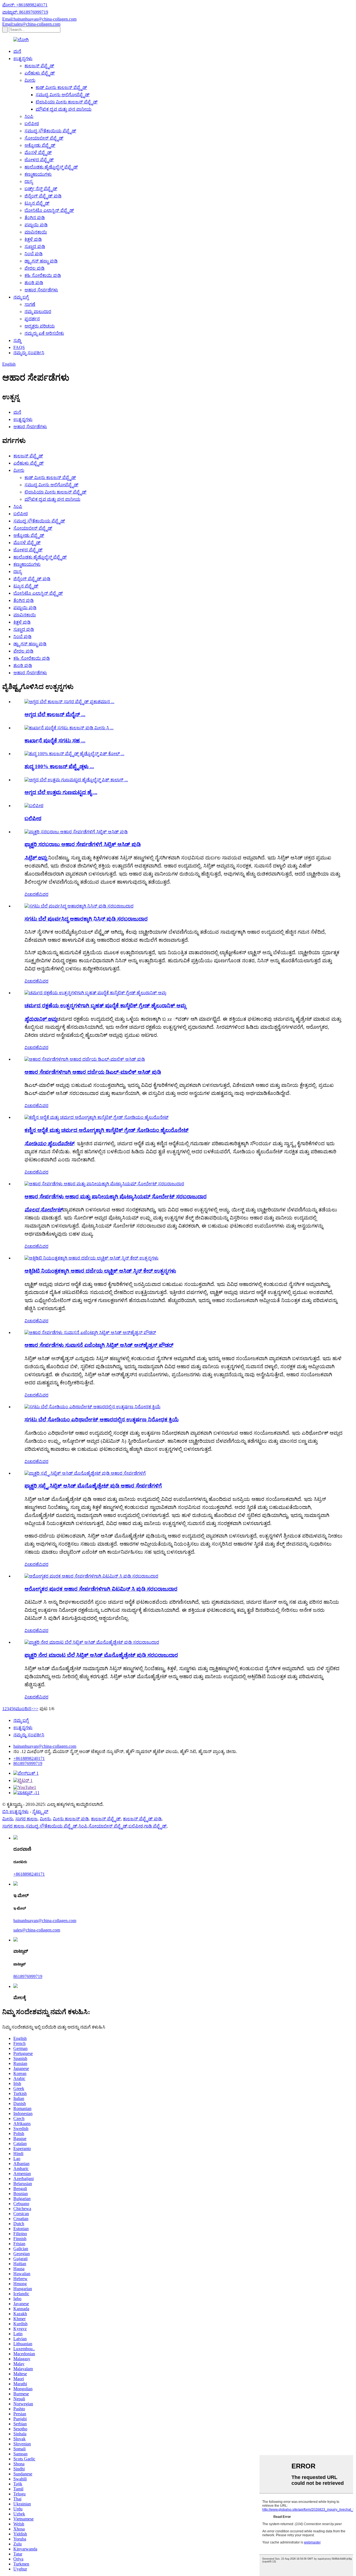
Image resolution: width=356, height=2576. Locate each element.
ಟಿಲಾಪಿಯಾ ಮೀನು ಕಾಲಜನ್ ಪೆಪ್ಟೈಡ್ (67, 102)
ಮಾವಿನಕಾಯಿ (36, 232)
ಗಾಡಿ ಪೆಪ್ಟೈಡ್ (155, 1826)
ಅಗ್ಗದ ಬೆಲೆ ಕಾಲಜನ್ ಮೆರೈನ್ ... (55, 714)
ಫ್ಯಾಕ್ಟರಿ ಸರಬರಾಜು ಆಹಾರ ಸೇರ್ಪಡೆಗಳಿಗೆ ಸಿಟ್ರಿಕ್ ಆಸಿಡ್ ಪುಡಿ (83, 844)
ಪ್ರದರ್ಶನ (32, 319)
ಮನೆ (17, 51)
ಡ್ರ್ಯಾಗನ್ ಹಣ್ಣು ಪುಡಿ (41, 261)
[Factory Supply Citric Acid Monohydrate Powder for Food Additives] (85, 1473)
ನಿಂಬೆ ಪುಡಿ (34, 254)
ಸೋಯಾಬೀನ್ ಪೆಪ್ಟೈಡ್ (44, 138)
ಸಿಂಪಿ (29, 116)
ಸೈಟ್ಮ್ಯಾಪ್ (40, 1812)
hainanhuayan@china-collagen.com (45, 1746)
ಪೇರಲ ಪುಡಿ (34, 268)
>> (36, 1709)
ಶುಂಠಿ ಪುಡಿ (34, 283)
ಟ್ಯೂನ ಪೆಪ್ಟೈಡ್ (37, 203)
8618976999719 (28, 1763)
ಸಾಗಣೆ (30, 304)
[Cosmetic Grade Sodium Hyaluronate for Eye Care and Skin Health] (97, 1117)
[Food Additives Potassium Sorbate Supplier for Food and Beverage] (104, 1184)
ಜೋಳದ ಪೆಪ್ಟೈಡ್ (39, 160)
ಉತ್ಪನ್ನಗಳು (23, 59)
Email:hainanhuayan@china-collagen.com (39, 19)
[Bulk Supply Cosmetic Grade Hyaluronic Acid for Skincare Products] (95, 993)
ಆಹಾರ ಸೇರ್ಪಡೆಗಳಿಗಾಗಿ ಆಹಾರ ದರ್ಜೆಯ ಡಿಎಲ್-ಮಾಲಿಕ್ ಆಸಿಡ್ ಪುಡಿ (93, 1072)
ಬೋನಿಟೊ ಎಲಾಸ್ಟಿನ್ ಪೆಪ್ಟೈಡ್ (49, 210)
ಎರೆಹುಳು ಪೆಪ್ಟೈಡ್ (40, 73)
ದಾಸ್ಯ (29, 181)
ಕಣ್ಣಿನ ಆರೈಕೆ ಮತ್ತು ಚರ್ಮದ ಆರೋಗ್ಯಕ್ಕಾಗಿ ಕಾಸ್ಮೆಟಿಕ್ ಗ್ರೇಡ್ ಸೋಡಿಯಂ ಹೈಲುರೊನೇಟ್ (107, 1130)
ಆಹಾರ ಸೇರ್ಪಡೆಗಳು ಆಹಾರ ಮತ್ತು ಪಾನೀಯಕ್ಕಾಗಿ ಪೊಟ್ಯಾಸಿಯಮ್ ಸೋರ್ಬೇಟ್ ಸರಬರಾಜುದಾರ (116, 1197)
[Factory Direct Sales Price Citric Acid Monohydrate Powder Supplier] (92, 1642)
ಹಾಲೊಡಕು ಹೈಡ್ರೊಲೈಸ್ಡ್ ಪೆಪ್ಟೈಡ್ (51, 167)
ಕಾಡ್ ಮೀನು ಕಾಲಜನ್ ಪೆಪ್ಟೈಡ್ (61, 87)
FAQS (19, 347)
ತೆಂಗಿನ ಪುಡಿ (35, 218)
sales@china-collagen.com (37, 1930)
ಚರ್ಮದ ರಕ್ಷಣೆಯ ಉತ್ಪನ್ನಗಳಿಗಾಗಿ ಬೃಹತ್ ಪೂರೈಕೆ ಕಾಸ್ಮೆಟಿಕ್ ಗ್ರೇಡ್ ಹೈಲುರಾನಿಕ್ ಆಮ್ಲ (105, 1006)
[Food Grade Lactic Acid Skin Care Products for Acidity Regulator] (92, 1258)
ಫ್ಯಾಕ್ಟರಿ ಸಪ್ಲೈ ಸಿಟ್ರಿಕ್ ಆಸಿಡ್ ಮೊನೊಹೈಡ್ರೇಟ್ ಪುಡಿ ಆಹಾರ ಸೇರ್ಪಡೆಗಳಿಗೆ (93, 1486)
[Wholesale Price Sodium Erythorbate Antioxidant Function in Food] (92, 1407)
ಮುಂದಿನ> (24, 1709)
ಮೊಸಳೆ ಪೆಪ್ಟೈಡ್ (38, 153)
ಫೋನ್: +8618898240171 (25, 5)
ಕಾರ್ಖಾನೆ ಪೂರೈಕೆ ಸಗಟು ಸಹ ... (55, 741)
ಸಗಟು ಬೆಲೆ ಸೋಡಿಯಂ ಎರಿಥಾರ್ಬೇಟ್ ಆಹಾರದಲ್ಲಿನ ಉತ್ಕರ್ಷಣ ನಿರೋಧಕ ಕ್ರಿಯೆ (102, 1420)
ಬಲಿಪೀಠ (32, 124)
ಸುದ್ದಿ (17, 340)
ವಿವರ (44, 894)
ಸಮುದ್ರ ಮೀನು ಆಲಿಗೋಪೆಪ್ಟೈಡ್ (63, 95)
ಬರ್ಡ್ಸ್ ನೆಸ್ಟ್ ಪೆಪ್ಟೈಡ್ (41, 189)
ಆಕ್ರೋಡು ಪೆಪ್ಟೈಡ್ (40, 145)
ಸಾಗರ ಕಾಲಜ (26, 1819)
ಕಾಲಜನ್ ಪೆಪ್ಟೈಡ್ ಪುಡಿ (142, 1819)
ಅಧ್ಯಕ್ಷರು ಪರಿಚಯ (40, 326)
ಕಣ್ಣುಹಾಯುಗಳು (38, 174)
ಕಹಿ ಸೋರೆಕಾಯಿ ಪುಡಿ (43, 275)
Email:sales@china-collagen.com (31, 24)
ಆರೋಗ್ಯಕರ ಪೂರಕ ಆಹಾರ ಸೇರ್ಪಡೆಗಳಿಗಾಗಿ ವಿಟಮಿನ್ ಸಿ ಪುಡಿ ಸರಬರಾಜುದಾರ (101, 1589)
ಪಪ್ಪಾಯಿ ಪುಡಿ (36, 225)
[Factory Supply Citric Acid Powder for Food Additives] (76, 832)
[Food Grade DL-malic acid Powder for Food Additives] (85, 1059)
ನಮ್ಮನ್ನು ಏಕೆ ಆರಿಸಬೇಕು (44, 333)
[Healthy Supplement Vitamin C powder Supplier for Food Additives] (91, 1576)
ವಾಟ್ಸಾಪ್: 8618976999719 (25, 12)
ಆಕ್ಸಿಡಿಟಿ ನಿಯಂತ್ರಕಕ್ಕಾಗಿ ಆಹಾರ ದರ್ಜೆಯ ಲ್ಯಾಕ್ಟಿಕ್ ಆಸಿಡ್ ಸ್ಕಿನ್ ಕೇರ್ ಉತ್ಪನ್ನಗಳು (100, 1271)
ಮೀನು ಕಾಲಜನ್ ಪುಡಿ (71, 1819)
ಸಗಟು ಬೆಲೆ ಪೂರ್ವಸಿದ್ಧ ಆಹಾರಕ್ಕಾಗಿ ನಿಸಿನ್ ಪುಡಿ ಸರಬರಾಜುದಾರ (86, 919)
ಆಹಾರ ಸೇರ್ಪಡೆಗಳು (41, 290)
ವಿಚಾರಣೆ (32, 894)
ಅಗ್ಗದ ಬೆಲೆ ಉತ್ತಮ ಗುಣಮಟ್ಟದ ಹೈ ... (61, 792)
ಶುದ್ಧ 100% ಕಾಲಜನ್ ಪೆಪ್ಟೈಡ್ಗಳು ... (59, 766)
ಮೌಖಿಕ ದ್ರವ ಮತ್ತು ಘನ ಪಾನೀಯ (64, 109)
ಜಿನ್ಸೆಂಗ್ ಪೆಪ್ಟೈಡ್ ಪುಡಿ (43, 196)
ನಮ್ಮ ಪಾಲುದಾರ (38, 312)
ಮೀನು (30, 80)
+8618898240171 (29, 1758)
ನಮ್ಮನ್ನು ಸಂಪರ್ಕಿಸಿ (29, 353)
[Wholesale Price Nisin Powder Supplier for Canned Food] (79, 906)
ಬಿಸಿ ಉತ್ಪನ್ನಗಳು (15, 1812)
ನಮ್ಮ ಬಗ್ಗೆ (21, 297)
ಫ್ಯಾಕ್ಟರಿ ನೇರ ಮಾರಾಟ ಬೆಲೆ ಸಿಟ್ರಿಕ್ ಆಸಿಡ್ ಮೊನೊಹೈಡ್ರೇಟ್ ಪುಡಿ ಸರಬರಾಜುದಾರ (101, 1655)
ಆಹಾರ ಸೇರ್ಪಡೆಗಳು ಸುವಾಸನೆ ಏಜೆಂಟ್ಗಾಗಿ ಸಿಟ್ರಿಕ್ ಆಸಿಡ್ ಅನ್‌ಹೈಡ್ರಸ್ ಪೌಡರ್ (99, 1345)
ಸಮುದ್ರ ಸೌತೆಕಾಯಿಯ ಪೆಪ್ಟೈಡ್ (50, 131)
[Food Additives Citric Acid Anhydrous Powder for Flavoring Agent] (90, 1332)
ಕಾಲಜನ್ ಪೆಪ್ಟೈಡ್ (39, 66)
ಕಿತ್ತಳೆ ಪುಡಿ (33, 239)
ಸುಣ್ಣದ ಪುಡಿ (35, 246)
